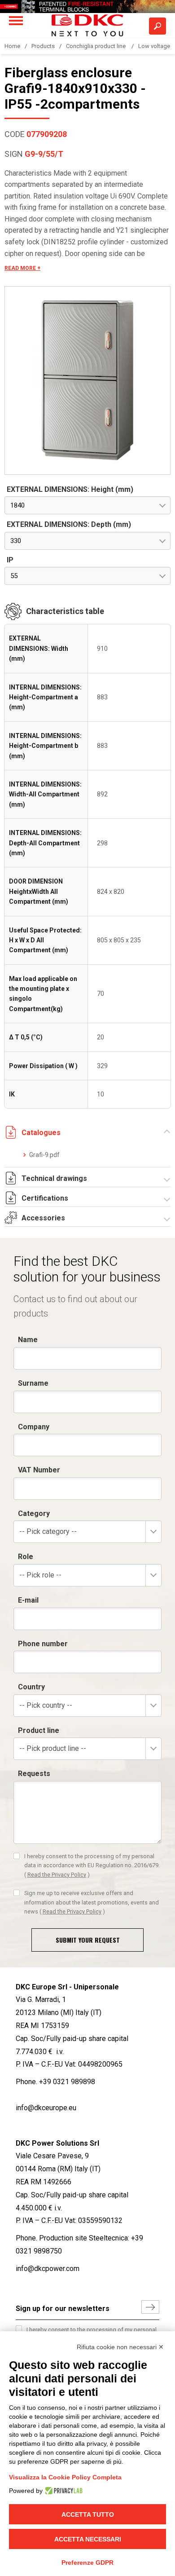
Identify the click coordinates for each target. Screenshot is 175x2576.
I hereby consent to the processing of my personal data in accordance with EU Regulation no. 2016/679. (92, 1865)
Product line (39, 1730)
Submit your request (88, 1940)
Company (34, 1427)
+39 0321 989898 (67, 2082)
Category (34, 1513)
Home (12, 46)
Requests (34, 1774)
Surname (33, 1383)
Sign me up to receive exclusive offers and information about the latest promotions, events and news (92, 1902)
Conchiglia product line (96, 46)
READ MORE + (22, 268)
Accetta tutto (88, 2514)
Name (28, 1340)
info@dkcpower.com (48, 2269)
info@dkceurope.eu (46, 2108)
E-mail (28, 1600)
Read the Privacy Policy (57, 1875)
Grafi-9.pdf (44, 1155)
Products (43, 46)
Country (31, 1687)
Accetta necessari (88, 2539)
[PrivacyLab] (63, 2491)
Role (26, 1557)
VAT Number (39, 1470)
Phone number (43, 1644)
